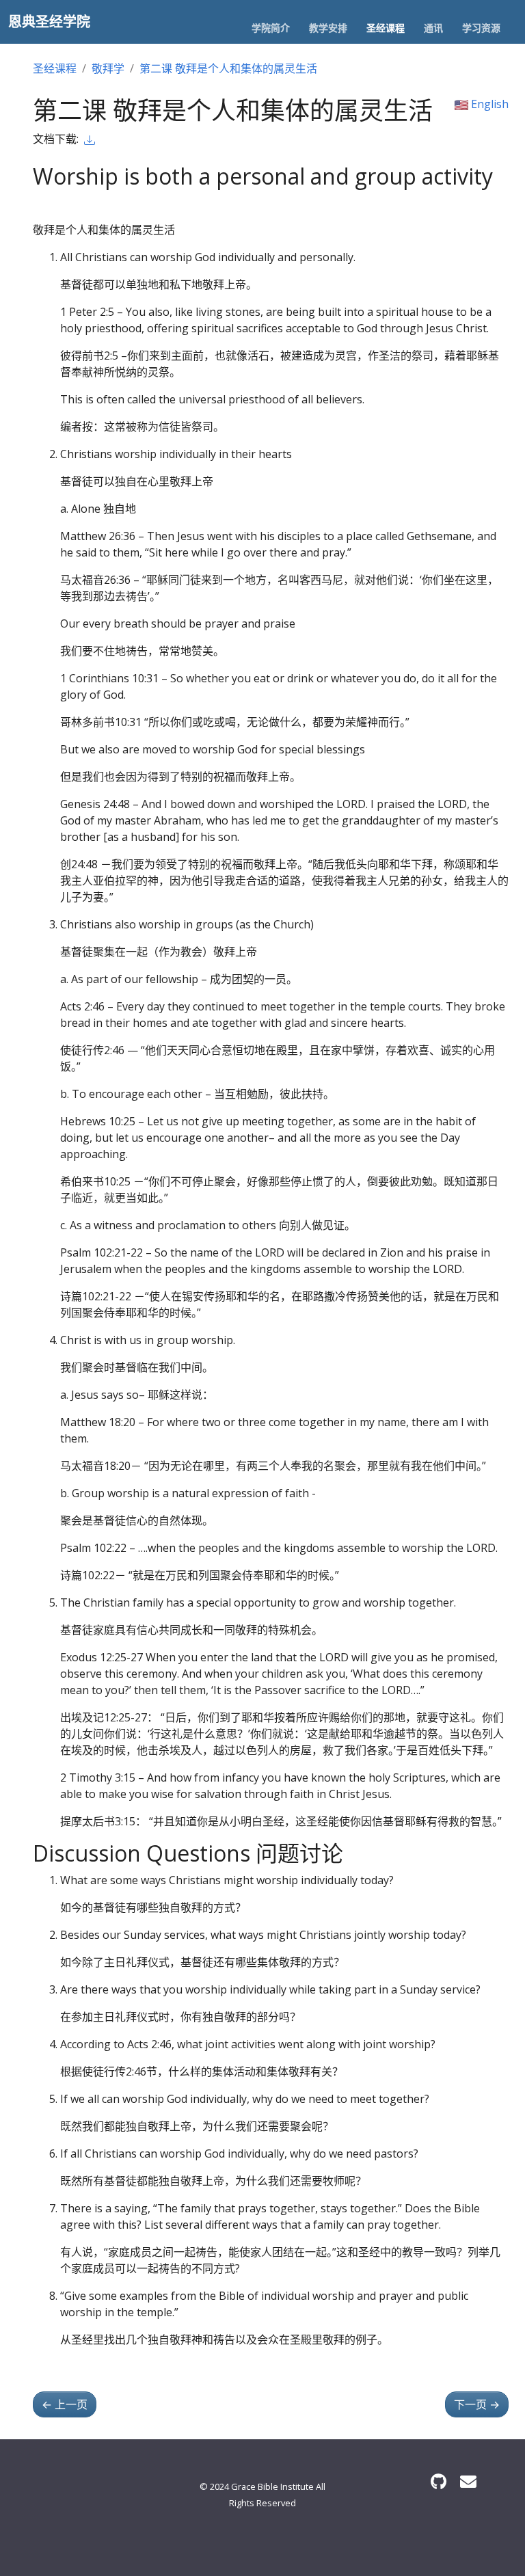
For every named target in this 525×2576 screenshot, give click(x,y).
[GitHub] (439, 2481)
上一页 (65, 2404)
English (488, 104)
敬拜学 (108, 68)
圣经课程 (55, 68)
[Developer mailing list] (468, 2481)
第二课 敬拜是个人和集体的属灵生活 (228, 68)
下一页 (477, 2404)
